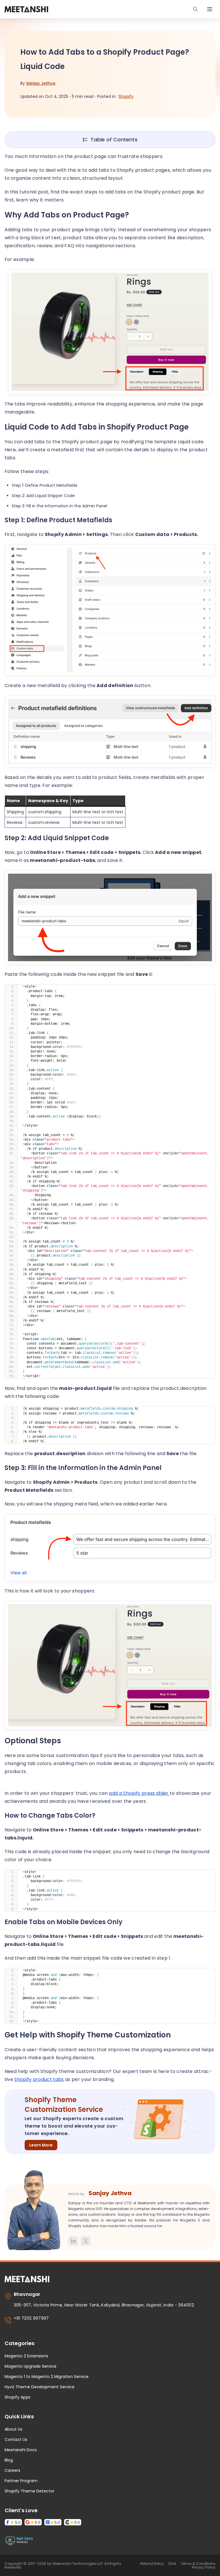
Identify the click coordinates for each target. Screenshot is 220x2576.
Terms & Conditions (198, 2564)
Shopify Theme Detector (30, 2491)
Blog (9, 2460)
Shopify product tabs (39, 2079)
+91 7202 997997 (31, 2318)
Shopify (126, 96)
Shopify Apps (17, 2397)
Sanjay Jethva (41, 83)
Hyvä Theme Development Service (40, 2387)
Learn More (41, 2145)
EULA (172, 2564)
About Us (13, 2429)
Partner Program (21, 2481)
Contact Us (16, 2440)
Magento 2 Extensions (26, 2356)
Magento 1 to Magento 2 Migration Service (47, 2377)
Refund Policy (152, 2564)
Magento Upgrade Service (31, 2366)
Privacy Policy (204, 2567)
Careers (12, 2470)
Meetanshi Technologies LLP (78, 2564)
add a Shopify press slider (139, 1793)
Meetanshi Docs (21, 2450)
